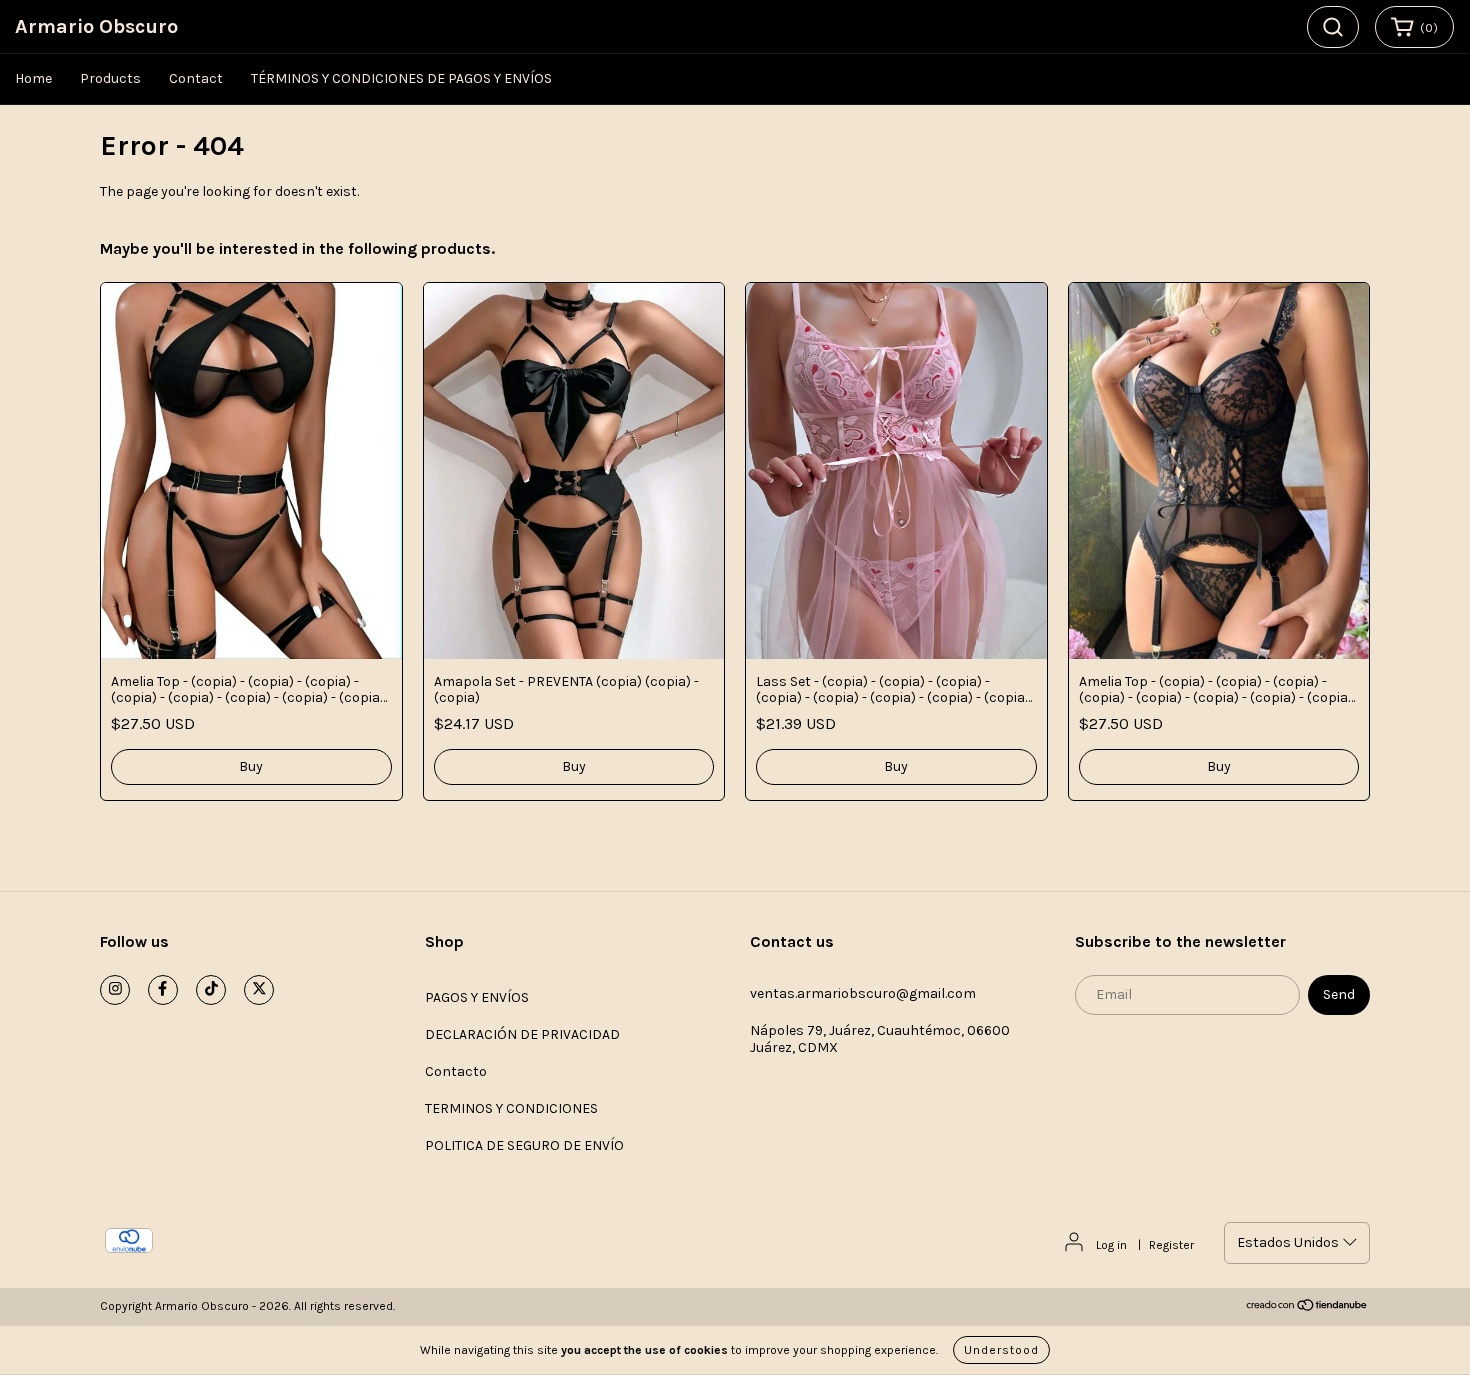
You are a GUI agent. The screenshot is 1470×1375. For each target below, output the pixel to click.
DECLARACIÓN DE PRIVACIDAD (522, 1034)
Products (110, 78)
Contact (196, 78)
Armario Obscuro (96, 26)
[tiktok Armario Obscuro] (211, 990)
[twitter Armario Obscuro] (259, 990)
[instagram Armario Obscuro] (115, 990)
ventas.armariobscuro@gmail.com (863, 993)
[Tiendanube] (1307, 1308)
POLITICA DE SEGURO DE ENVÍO (524, 1145)
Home (33, 78)
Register (1171, 1245)
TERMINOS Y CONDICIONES (511, 1108)
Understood (1001, 1350)
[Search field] (1333, 27)
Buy (251, 766)
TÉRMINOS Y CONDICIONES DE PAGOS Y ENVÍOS (401, 78)
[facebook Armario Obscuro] (163, 990)
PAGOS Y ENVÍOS (477, 997)
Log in (1111, 1245)
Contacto (456, 1071)
